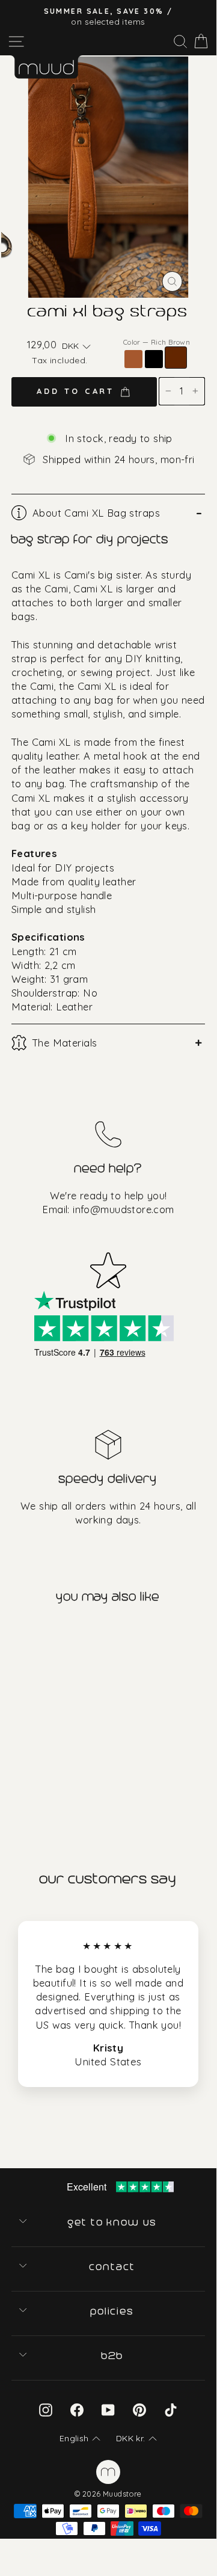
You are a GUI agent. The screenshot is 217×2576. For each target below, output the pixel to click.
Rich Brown (176, 358)
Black (154, 359)
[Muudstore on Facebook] (77, 2410)
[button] (76, 346)
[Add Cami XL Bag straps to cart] (11, 1637)
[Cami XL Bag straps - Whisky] (9, 1778)
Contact (113, 2267)
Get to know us (113, 2222)
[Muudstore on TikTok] (171, 2410)
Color (157, 342)
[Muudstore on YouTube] (108, 2410)
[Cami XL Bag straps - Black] (24, 1778)
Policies (113, 2311)
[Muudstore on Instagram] (46, 2410)
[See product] (53, 1707)
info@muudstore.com (123, 1209)
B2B (113, 2356)
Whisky (133, 359)
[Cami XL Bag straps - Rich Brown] (39, 1778)
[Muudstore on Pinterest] (139, 2410)
